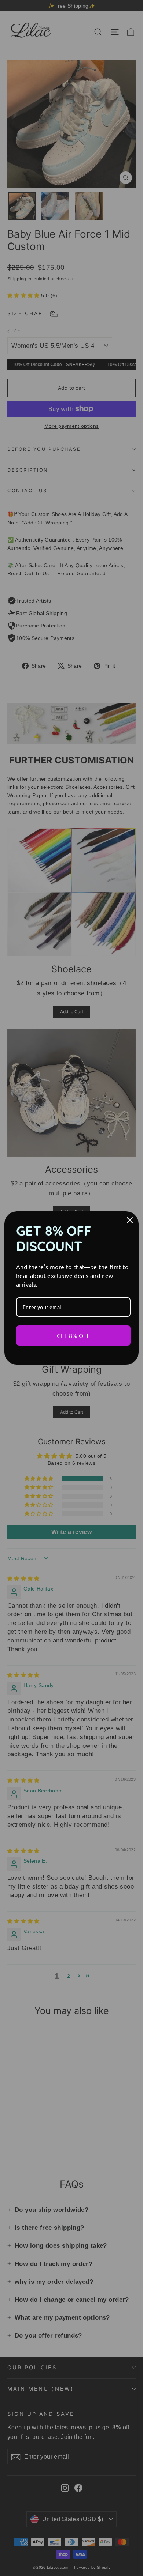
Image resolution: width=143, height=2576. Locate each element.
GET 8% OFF (73, 1335)
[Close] (130, 1220)
